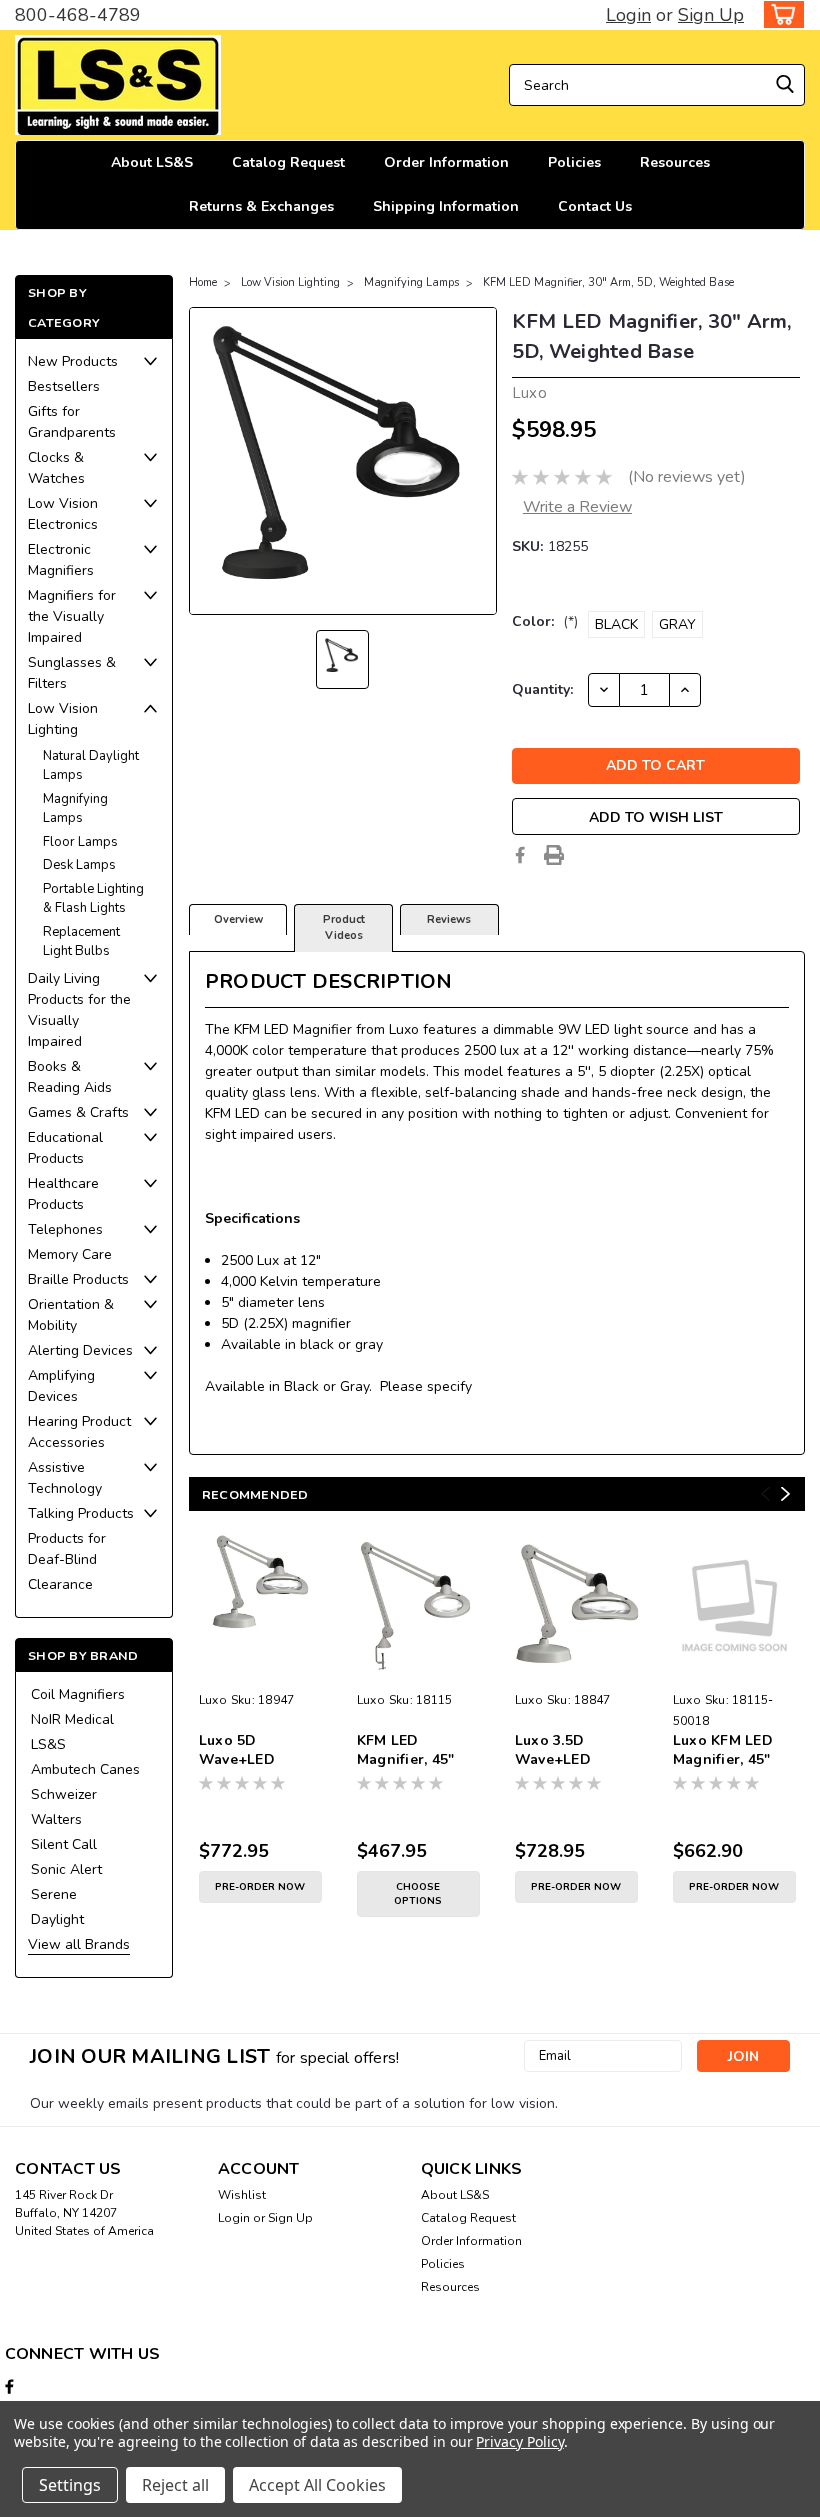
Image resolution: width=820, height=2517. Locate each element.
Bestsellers (64, 386)
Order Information (446, 162)
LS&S (48, 1744)
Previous (765, 1493)
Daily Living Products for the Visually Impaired (79, 1010)
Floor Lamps (80, 842)
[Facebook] (520, 855)
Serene (54, 1894)
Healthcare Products (63, 1194)
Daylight (57, 1919)
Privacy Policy (519, 2441)
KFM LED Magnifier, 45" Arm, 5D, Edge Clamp (406, 1751)
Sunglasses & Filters (72, 673)
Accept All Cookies (317, 2485)
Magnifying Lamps (75, 809)
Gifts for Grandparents (72, 422)
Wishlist (242, 2195)
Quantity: (542, 689)
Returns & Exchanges (261, 206)
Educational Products (65, 1148)
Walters (56, 1819)
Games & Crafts (78, 1112)
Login (628, 15)
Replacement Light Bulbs (81, 942)
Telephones (65, 1229)
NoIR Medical (72, 1719)
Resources (675, 162)
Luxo (213, 1700)
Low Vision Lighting (63, 719)
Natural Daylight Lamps (91, 766)
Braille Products (78, 1279)
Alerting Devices (80, 1350)
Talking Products (81, 1513)
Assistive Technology (65, 1478)
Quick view (260, 1669)
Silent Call (64, 1844)
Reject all (175, 2485)
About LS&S (152, 162)
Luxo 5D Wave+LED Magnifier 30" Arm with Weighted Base (252, 1751)
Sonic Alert (66, 1869)
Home (203, 282)
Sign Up (711, 15)
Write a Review (577, 507)
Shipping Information (446, 206)
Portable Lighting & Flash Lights (93, 899)
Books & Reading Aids (70, 1077)
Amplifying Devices (61, 1386)
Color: (545, 621)
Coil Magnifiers (78, 1694)
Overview (238, 919)
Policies (574, 162)
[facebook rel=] (9, 2386)
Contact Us (595, 206)
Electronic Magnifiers (61, 560)
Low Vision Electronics (63, 514)
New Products (73, 361)
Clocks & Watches (56, 468)
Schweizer (64, 1794)
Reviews (449, 919)
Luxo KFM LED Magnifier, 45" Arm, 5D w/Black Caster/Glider (730, 1751)
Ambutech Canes (85, 1769)
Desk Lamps (79, 865)
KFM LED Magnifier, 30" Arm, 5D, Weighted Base (608, 282)
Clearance (60, 1584)
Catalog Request (288, 162)
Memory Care (70, 1254)
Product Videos (344, 928)
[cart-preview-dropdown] (779, 14)
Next (785, 1493)
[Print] (554, 855)
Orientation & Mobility (71, 1315)
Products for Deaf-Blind (67, 1549)
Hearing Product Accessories (79, 1432)
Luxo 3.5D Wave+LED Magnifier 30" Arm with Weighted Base (568, 1751)
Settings (70, 2485)
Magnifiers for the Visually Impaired (72, 616)
